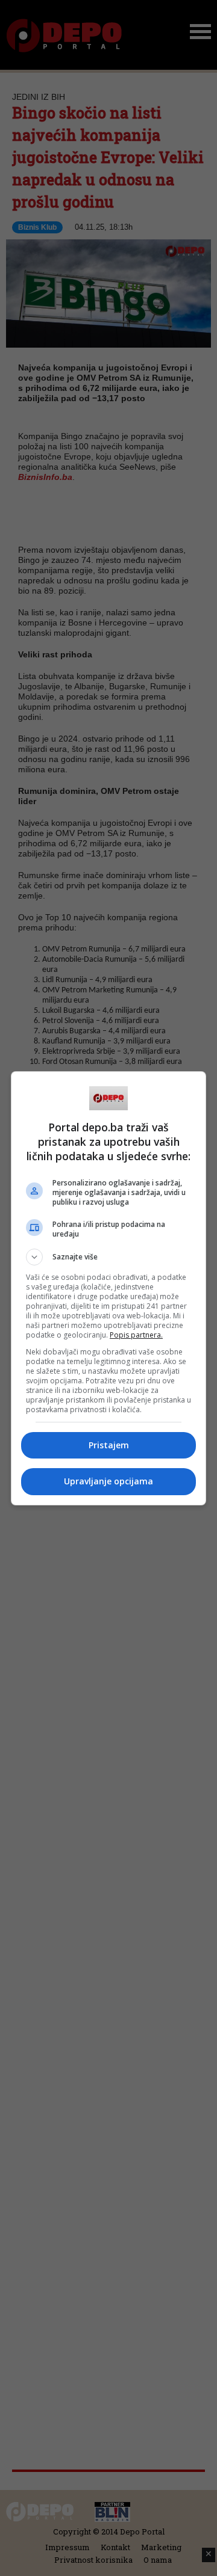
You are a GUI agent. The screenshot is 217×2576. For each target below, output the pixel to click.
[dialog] (108, 1288)
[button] (108, 1257)
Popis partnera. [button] (136, 1335)
